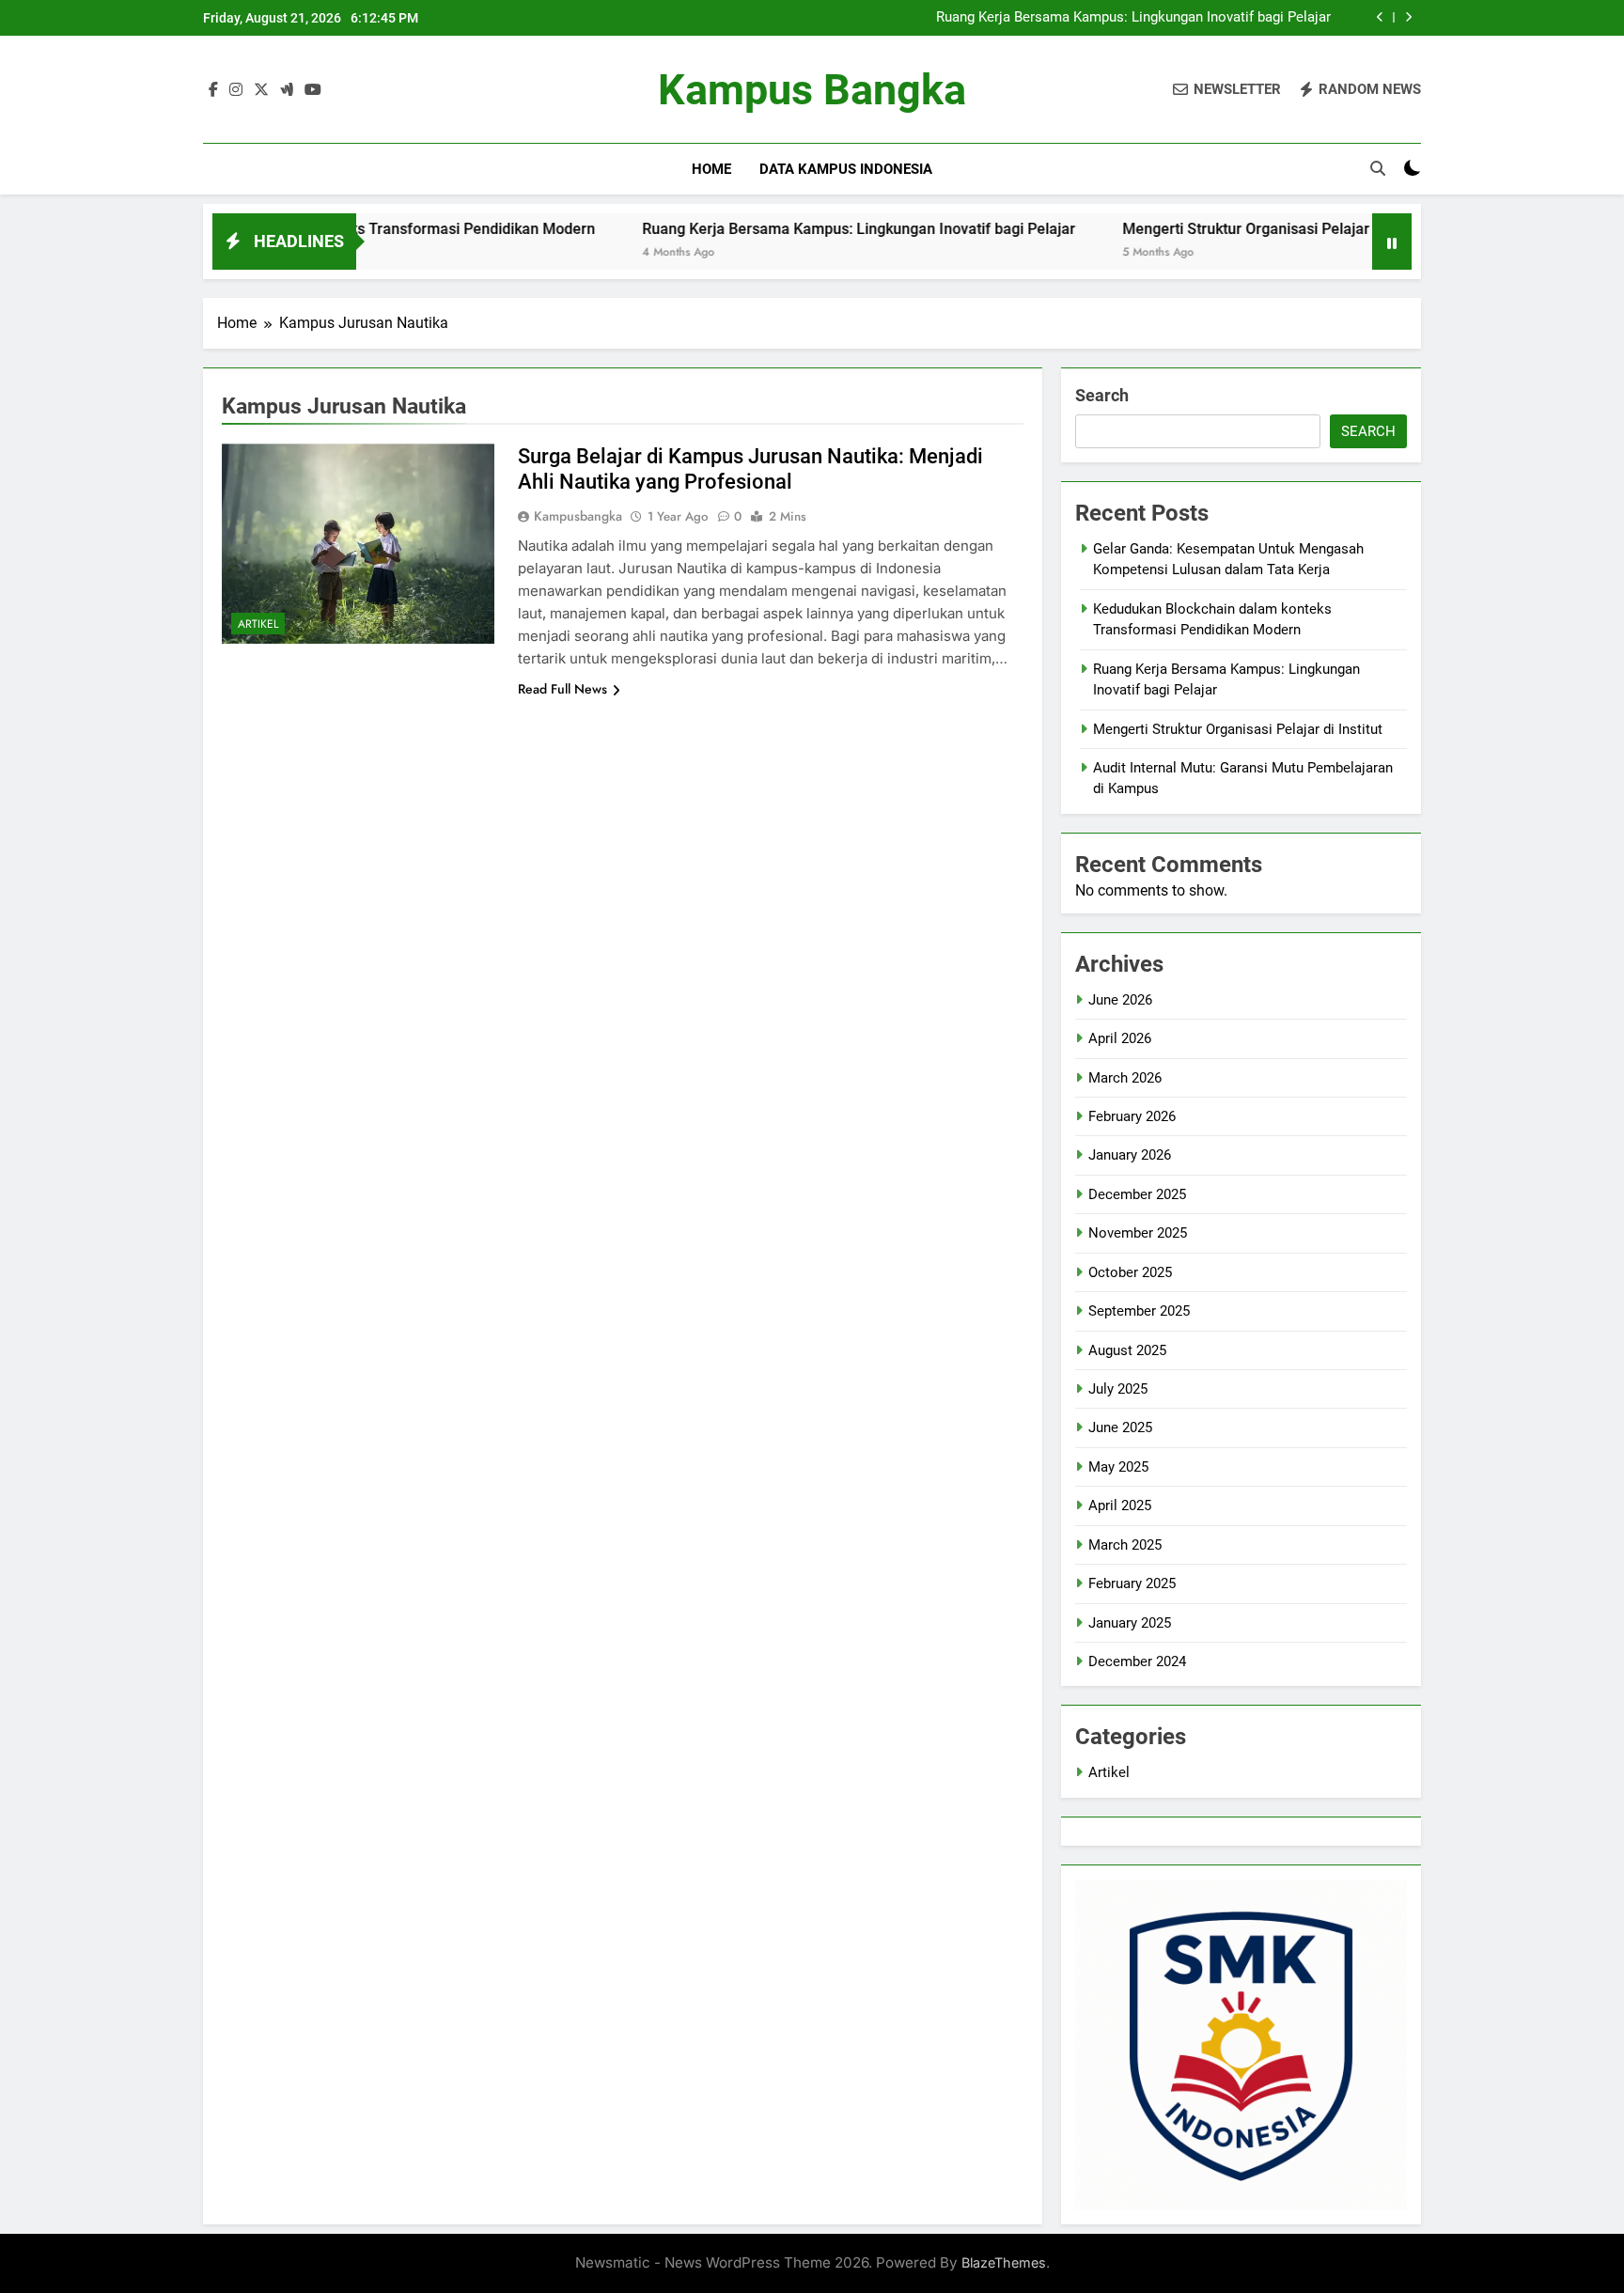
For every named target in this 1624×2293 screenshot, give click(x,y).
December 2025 (1137, 1194)
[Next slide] (1408, 17)
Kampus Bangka (812, 90)
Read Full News (562, 689)
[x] (261, 90)
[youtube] (313, 90)
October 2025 (1130, 1272)
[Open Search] (1378, 168)
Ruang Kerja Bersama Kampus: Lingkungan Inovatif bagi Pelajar (1133, 18)
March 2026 (1125, 1078)
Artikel (258, 624)
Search (1102, 395)
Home (711, 169)
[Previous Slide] (1380, 17)
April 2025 (1120, 1505)
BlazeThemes (1004, 2262)
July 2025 (1118, 1389)
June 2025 (1120, 1427)
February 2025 (1132, 1583)
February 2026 (1132, 1116)
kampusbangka (578, 516)
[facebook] (213, 90)
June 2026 (1120, 1000)
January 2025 (1130, 1623)
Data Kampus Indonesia (846, 169)
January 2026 (1130, 1155)
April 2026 (1120, 1038)
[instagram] (236, 90)
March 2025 (1125, 1545)
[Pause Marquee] (1392, 242)
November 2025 (1138, 1233)
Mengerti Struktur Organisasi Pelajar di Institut (1213, 229)
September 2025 (1139, 1311)
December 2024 (1137, 1661)
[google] (287, 90)
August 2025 (1127, 1350)
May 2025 (1118, 1467)
